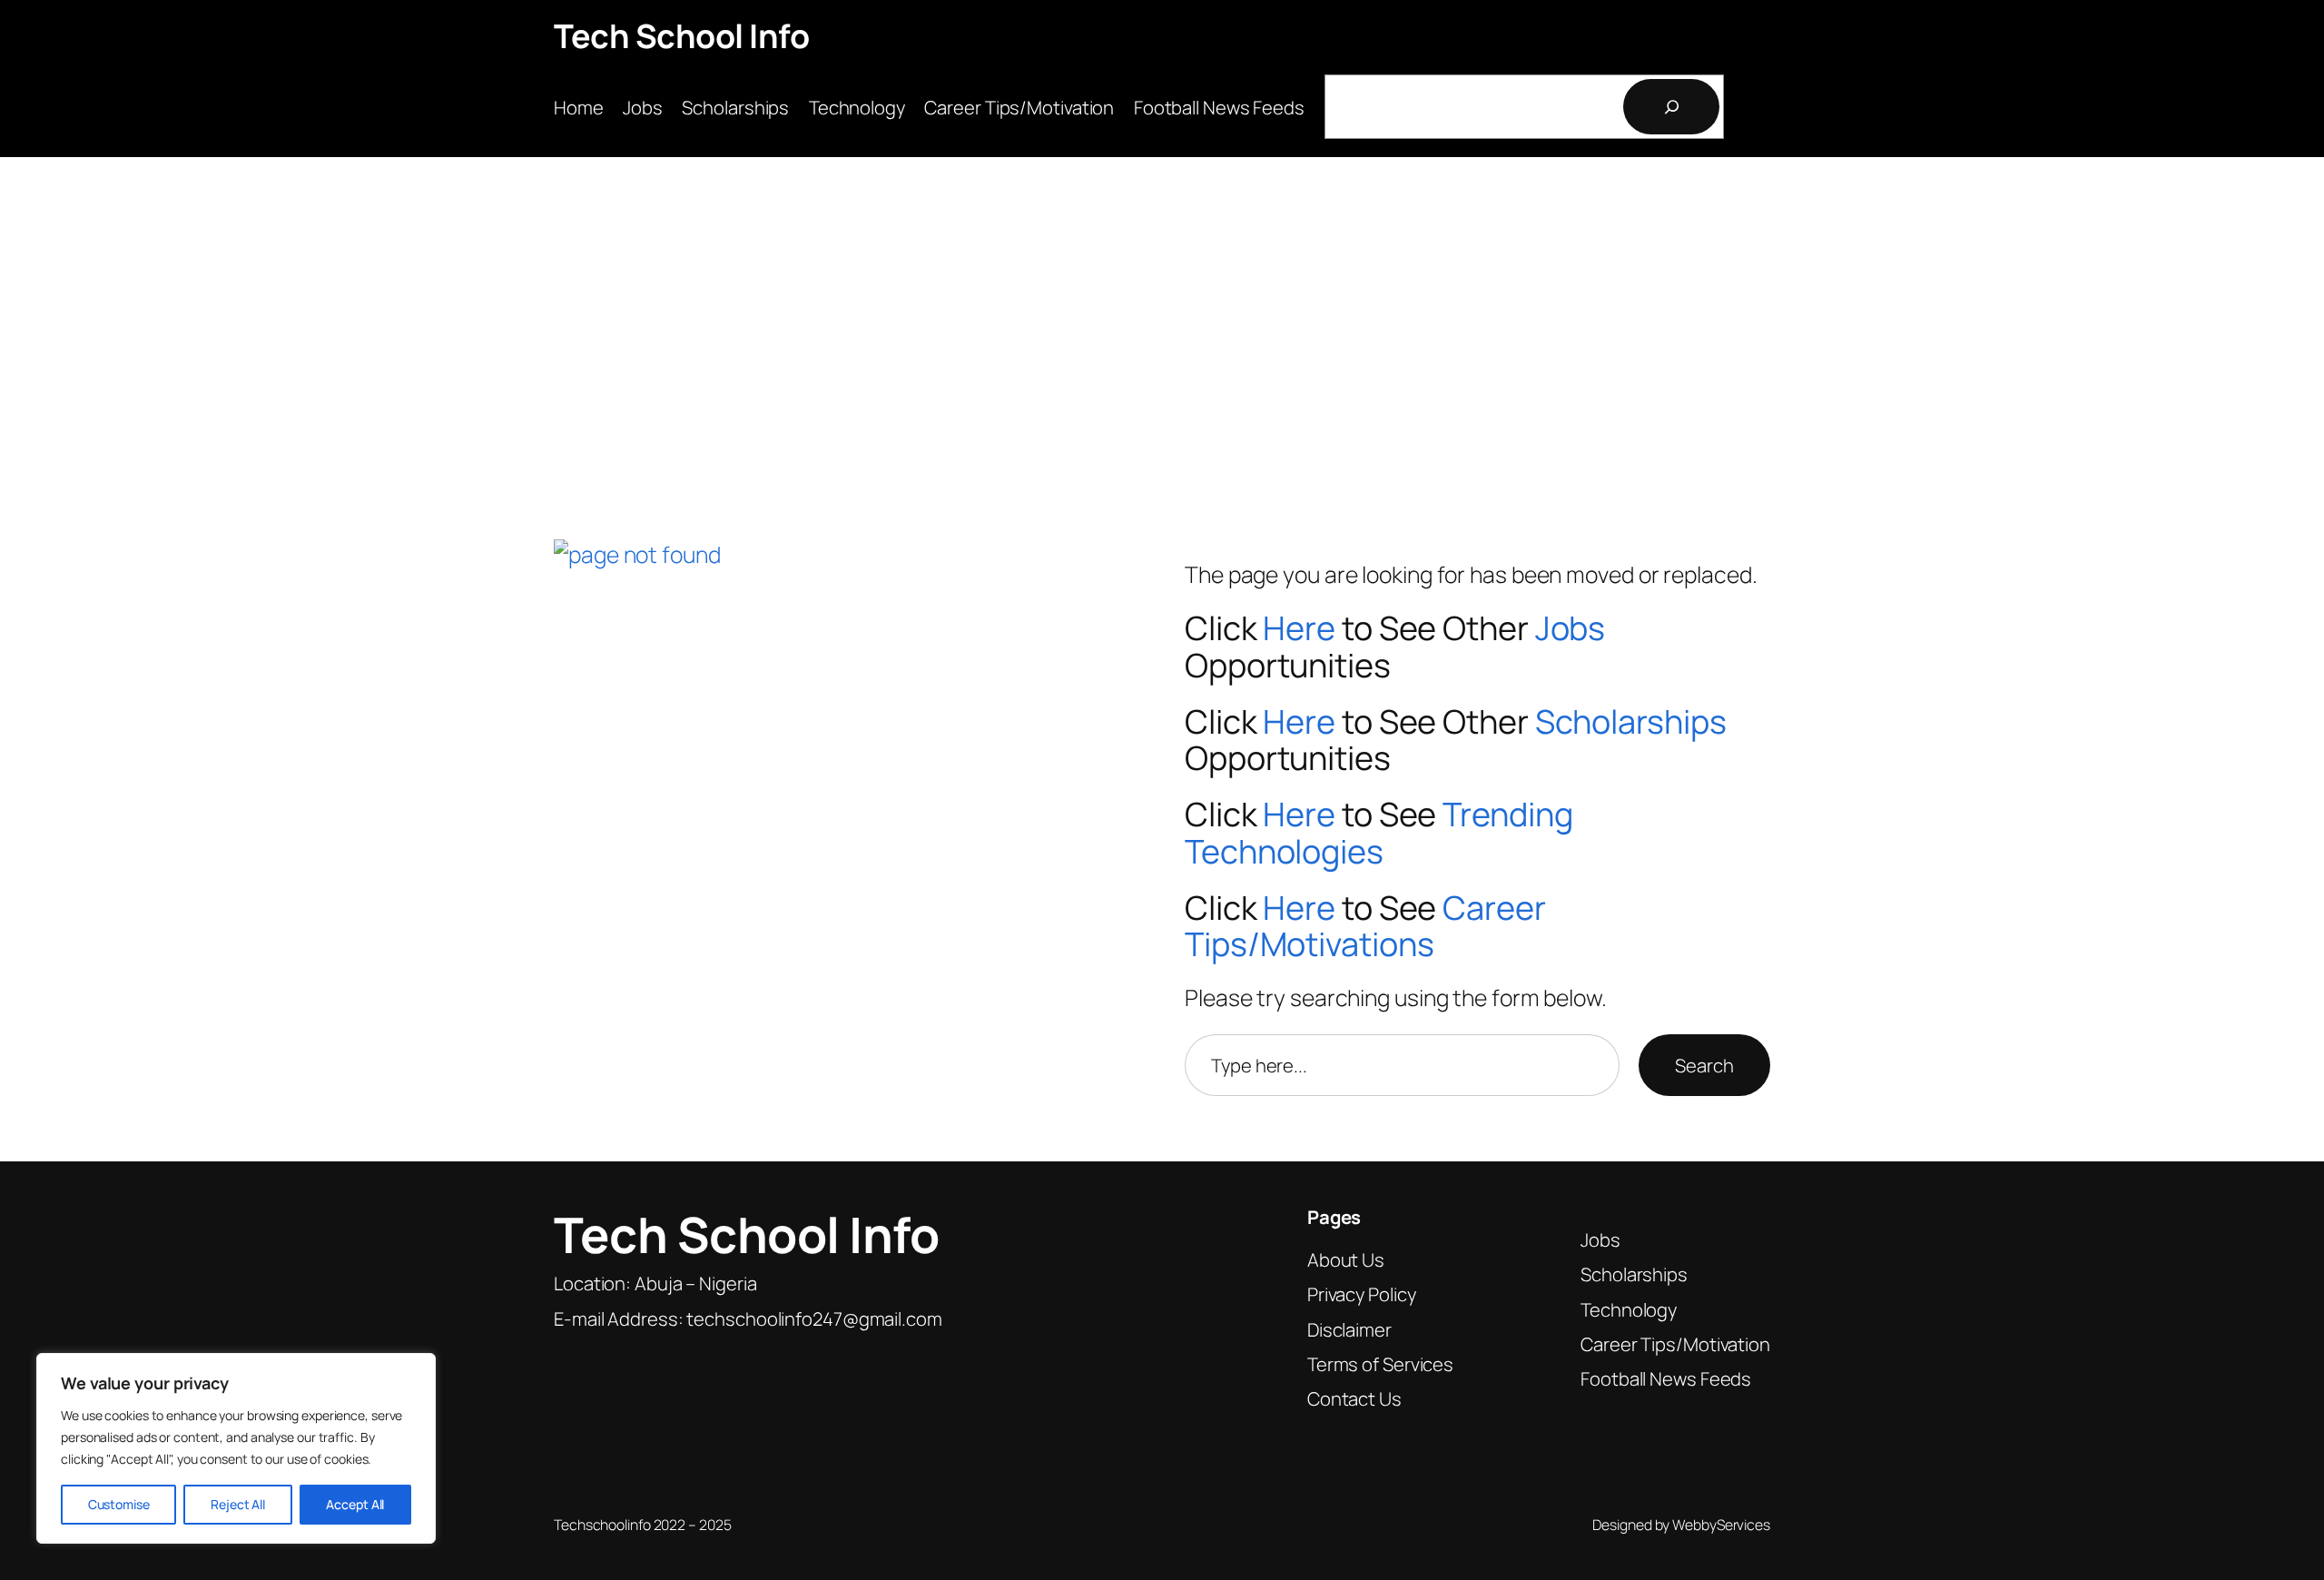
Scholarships (1631, 721)
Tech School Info (681, 36)
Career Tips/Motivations (1365, 926)
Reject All (238, 1504)
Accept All (355, 1504)
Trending (1507, 814)
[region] (236, 1448)
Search (1704, 1065)
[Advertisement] (1162, 316)
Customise (119, 1504)
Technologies (1284, 851)
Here (1299, 628)
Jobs (1571, 628)
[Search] (1671, 107)
